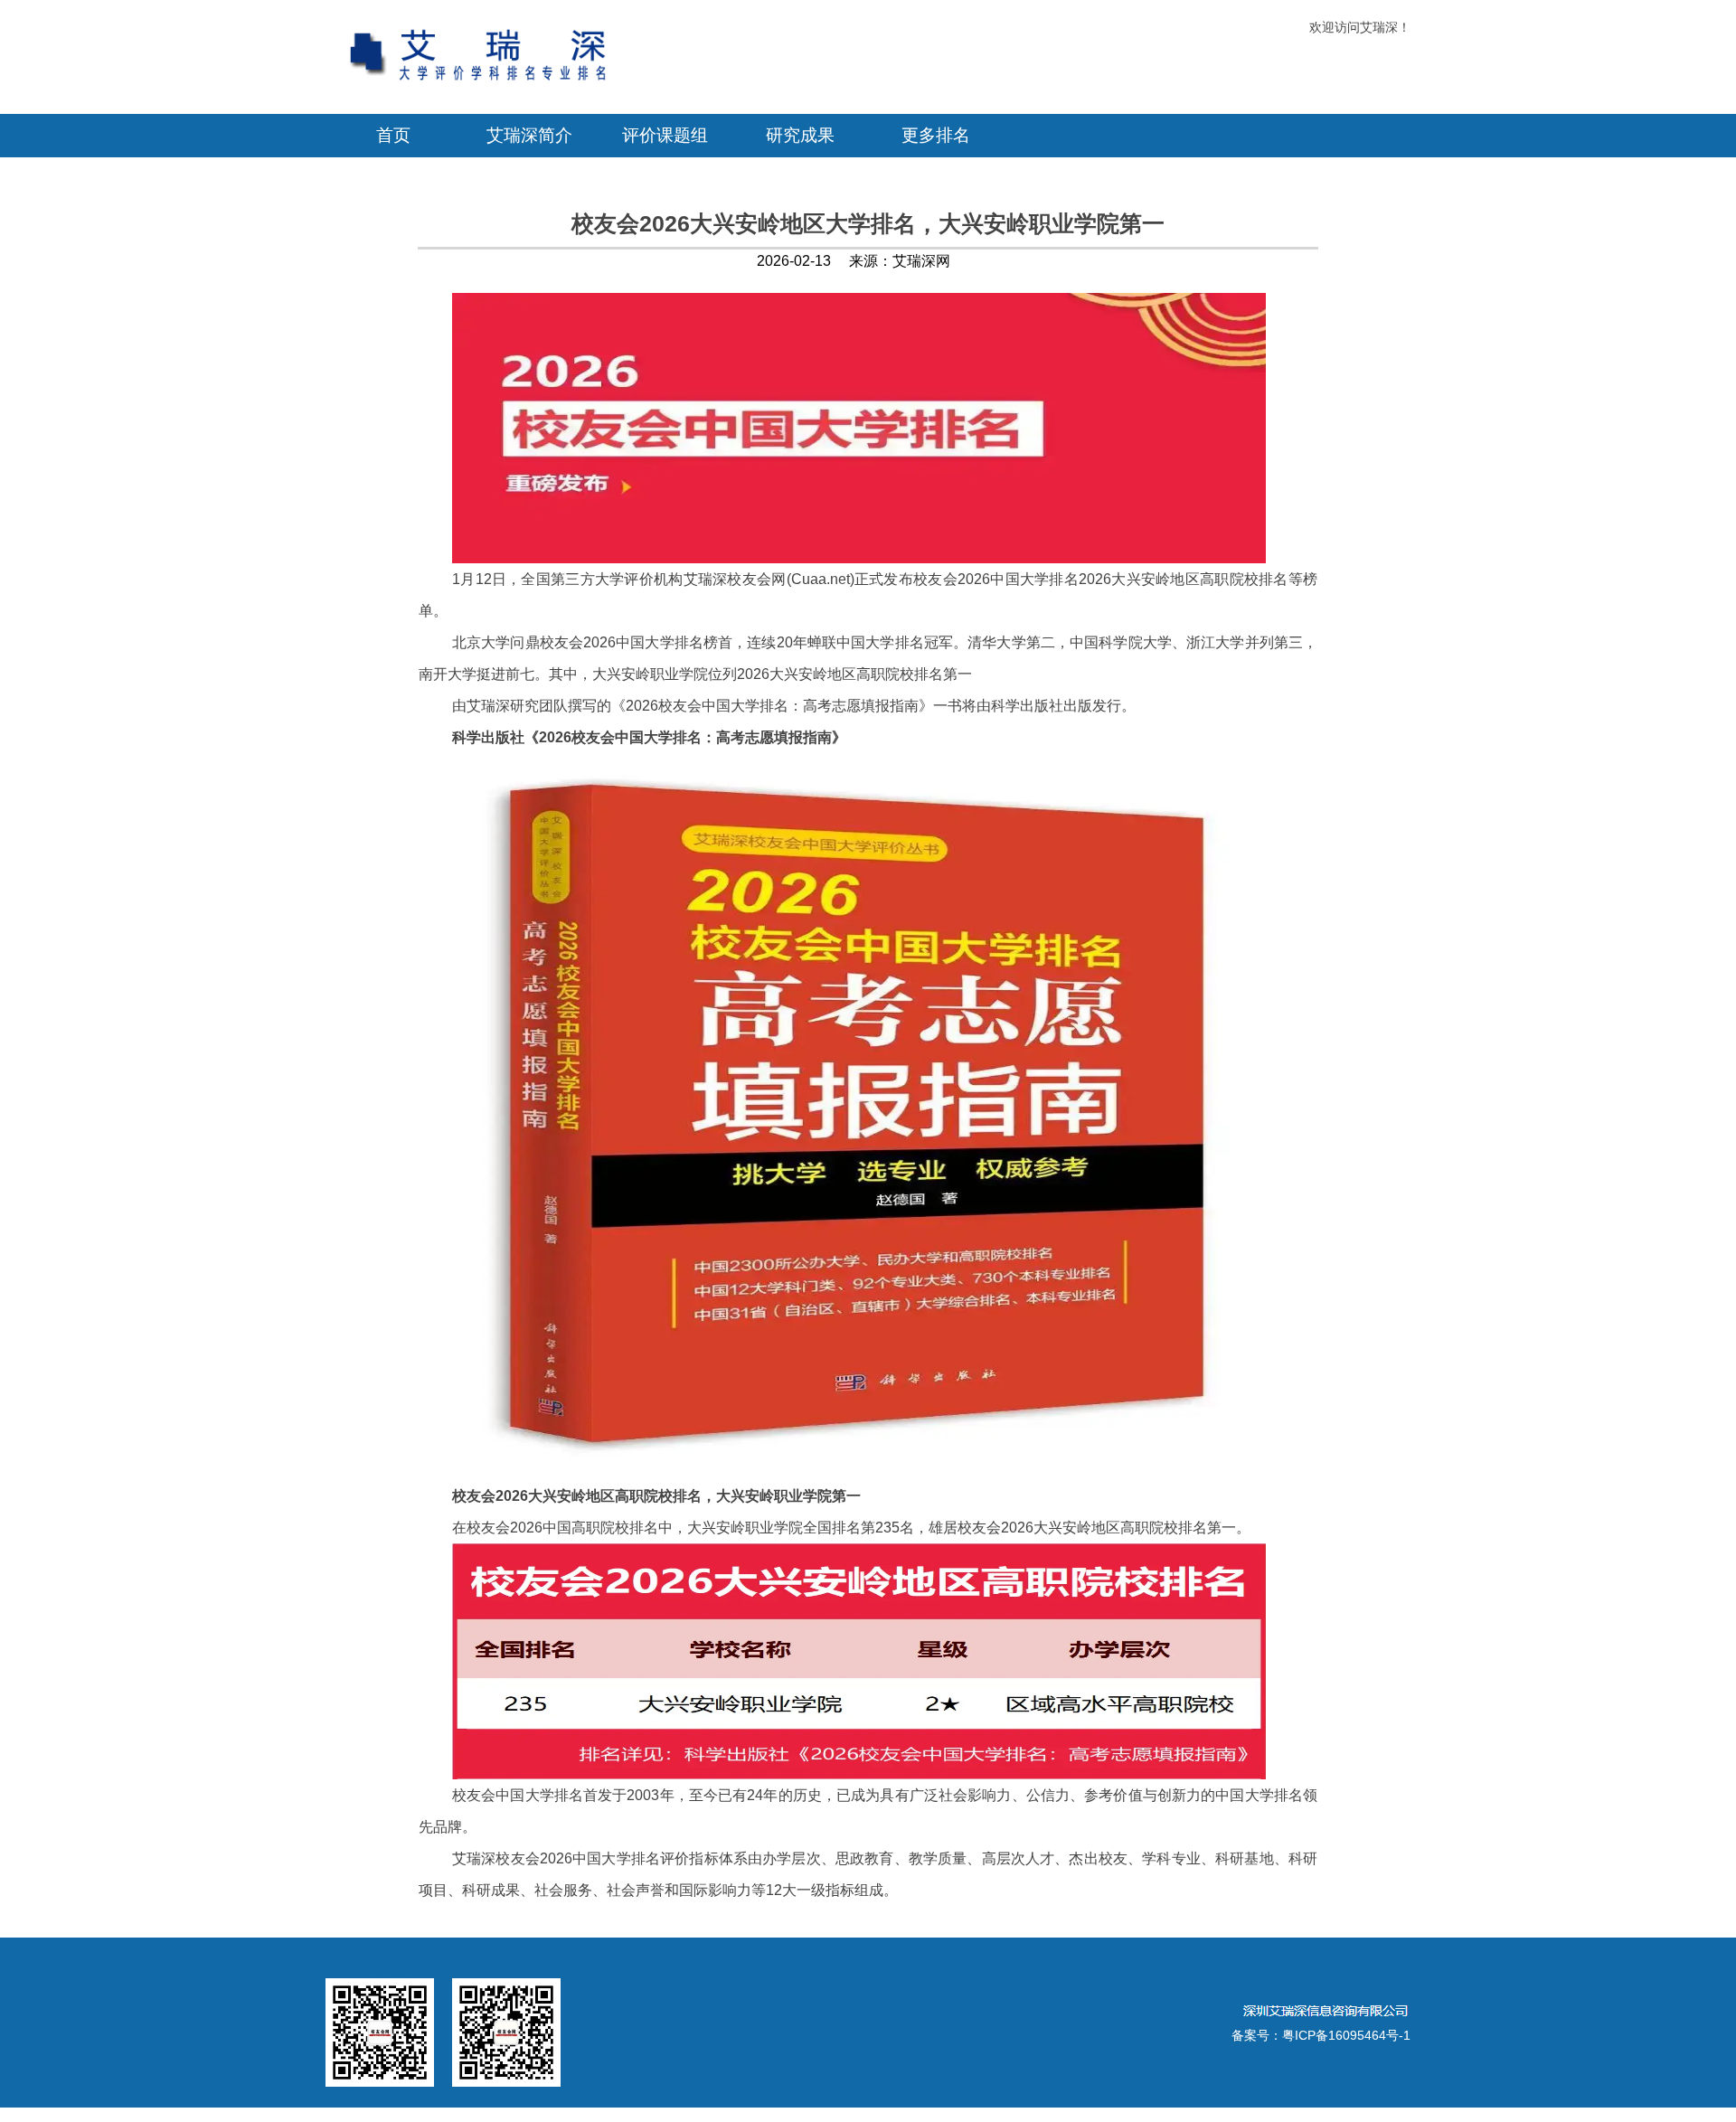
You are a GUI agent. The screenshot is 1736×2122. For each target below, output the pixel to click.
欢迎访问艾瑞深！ (1360, 27)
